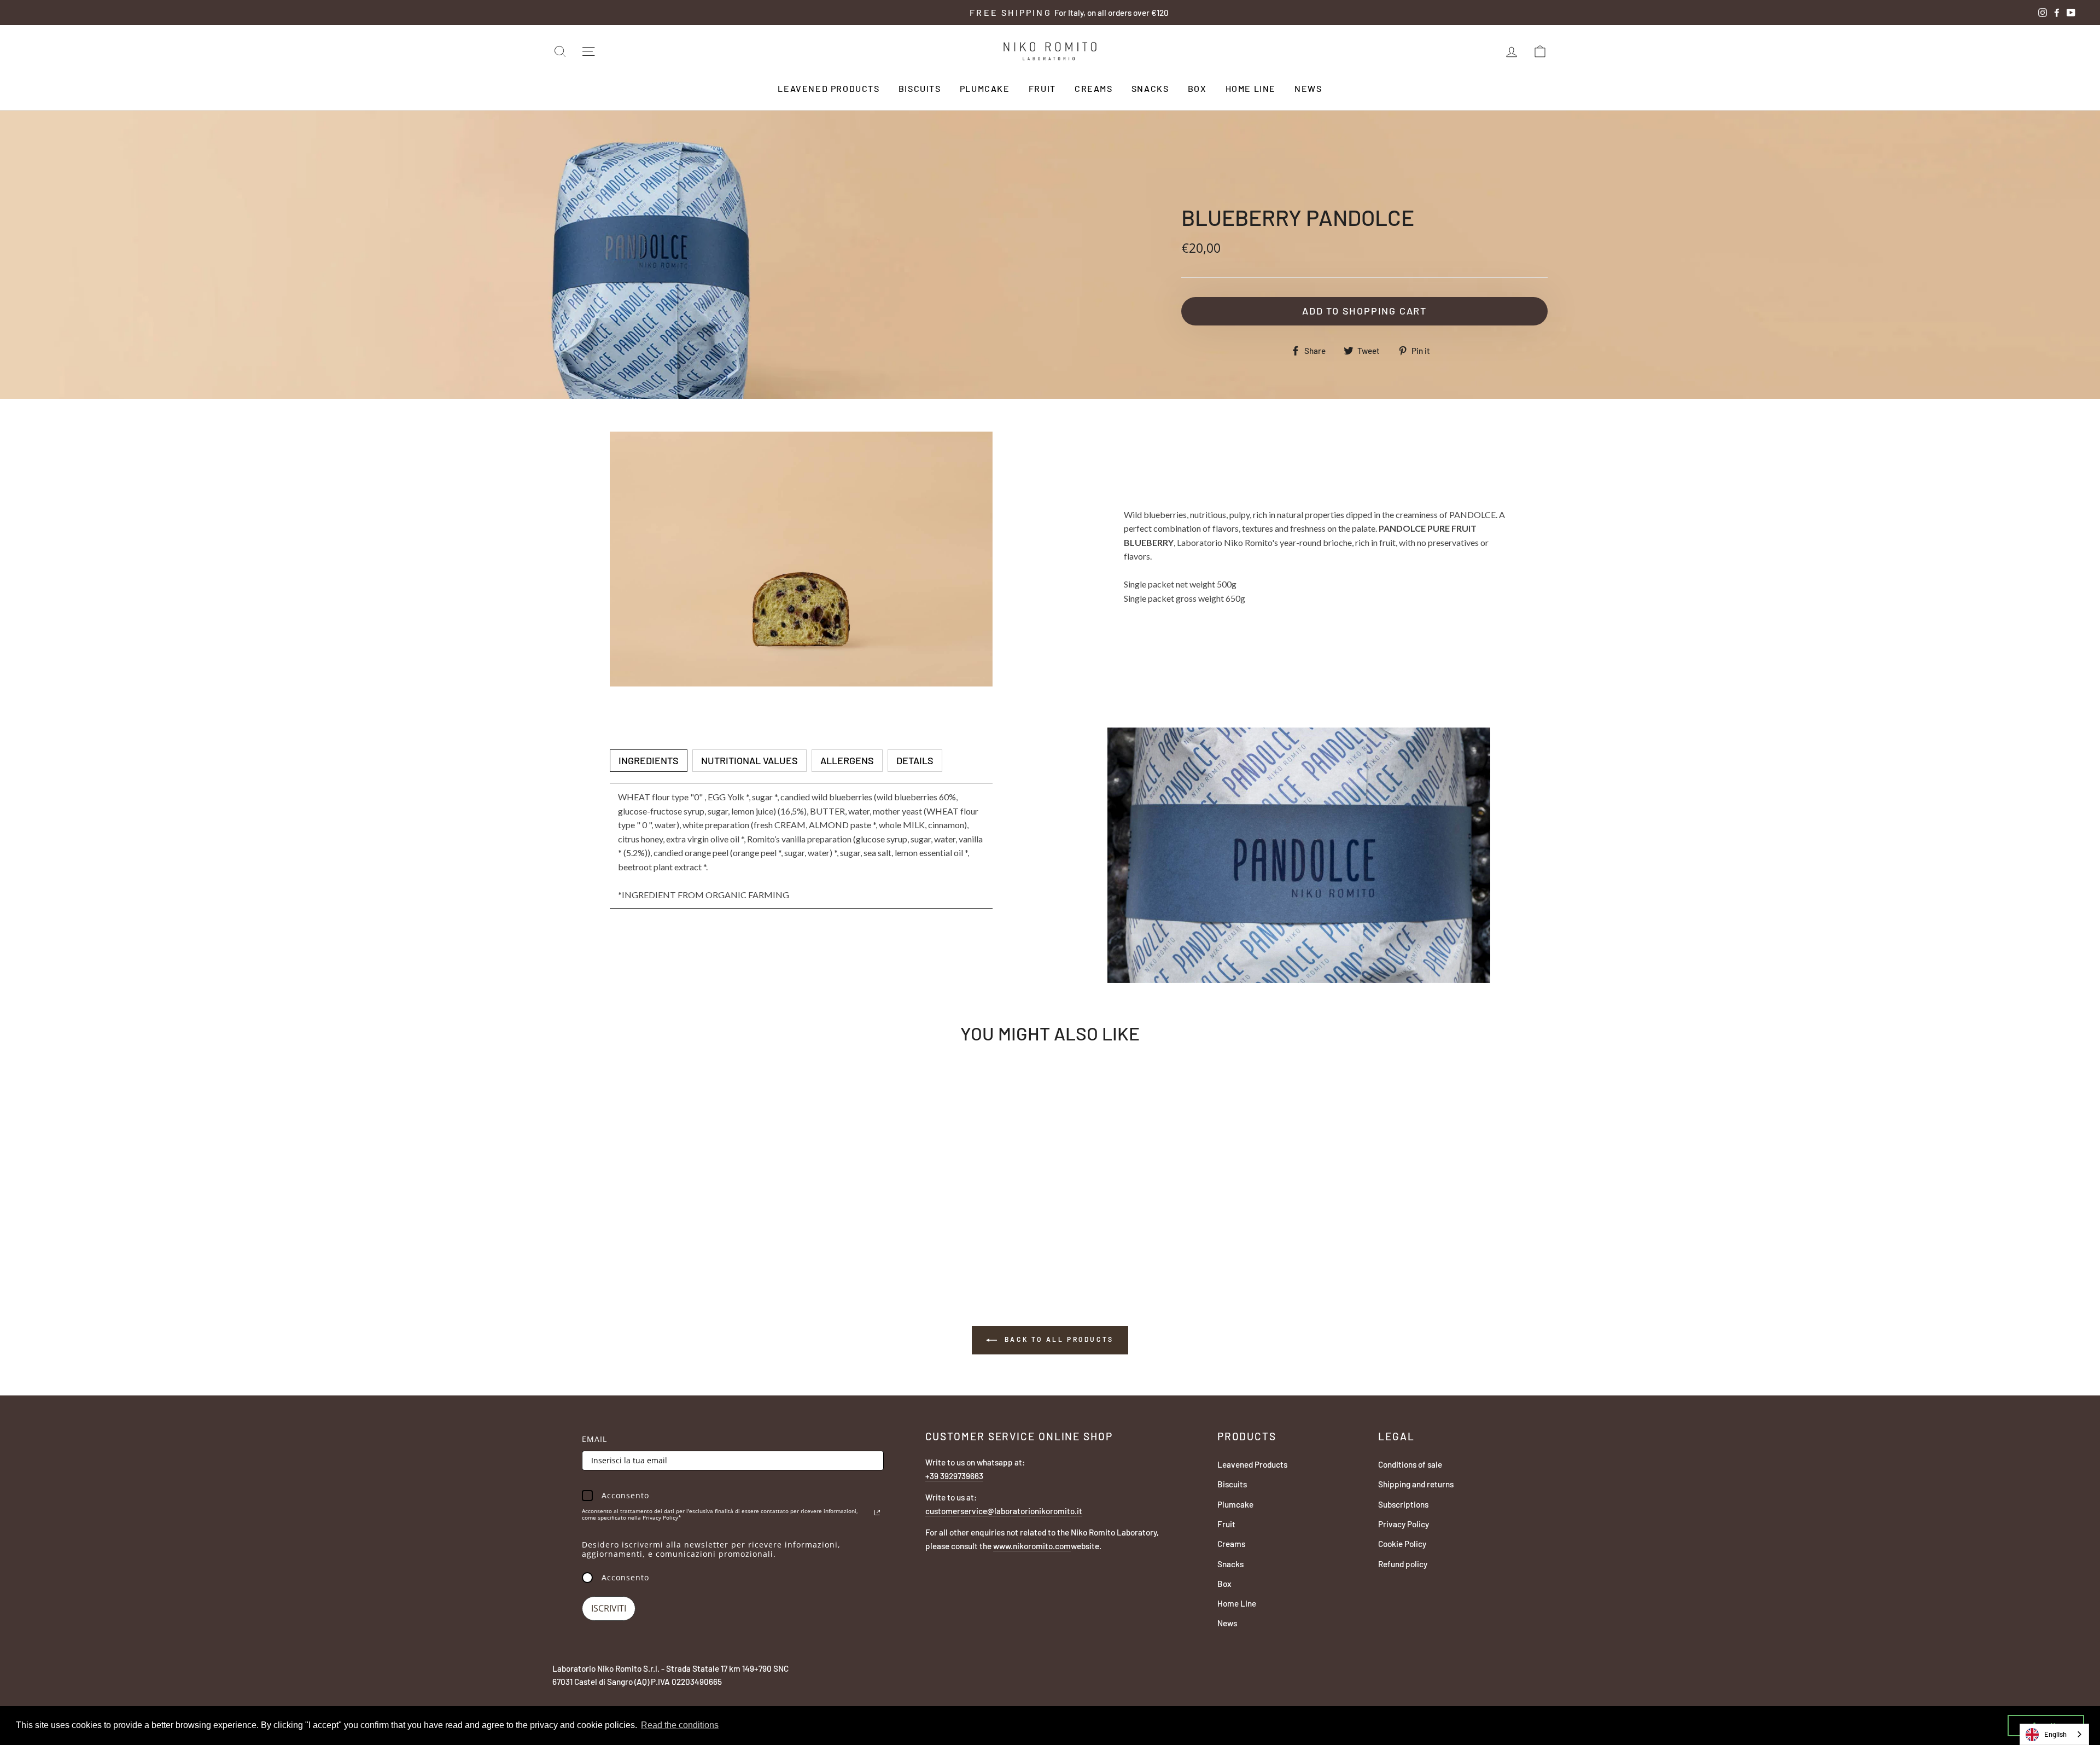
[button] (649, 761)
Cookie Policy (1402, 1544)
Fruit (1042, 88)
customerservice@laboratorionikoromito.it (1004, 1511)
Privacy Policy (1404, 1524)
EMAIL (594, 1439)
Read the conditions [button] (680, 1725)
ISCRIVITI (609, 1608)
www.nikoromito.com (1032, 1546)
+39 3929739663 (954, 1476)
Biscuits (920, 88)
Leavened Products (829, 88)
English (2055, 1734)
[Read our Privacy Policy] (877, 1513)
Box (1197, 88)
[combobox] (2054, 1734)
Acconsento (625, 1577)
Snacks (1150, 88)
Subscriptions (1403, 1504)
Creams (1094, 88)
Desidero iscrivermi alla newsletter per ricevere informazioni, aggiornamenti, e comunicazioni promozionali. (711, 1549)
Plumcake (985, 88)
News (1308, 88)
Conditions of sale (1410, 1464)
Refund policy (1403, 1564)
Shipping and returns (1416, 1484)
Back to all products (1058, 1339)
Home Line (1251, 88)
